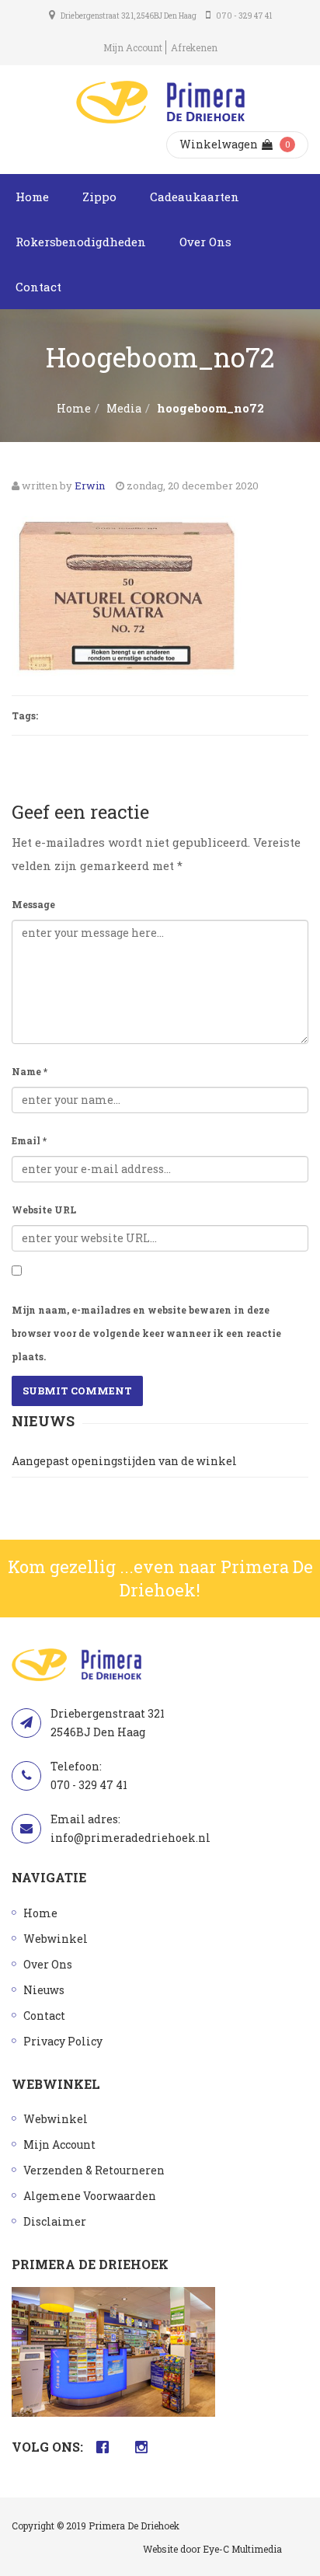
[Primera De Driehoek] (160, 102)
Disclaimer (55, 2221)
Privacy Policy (63, 2041)
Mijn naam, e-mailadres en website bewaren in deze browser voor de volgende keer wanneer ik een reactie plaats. (146, 1333)
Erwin (90, 486)
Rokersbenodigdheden (81, 242)
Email (29, 1140)
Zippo (99, 197)
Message (33, 904)
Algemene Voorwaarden (90, 2196)
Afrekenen (194, 47)
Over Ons (205, 242)
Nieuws (44, 1990)
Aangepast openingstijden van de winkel (124, 1461)
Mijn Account (133, 47)
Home (32, 197)
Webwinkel (56, 1939)
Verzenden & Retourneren (94, 2170)
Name (30, 1071)
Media (124, 408)
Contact (38, 287)
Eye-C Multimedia (242, 2549)
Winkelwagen (219, 144)
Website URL (44, 1210)
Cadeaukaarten (195, 197)
